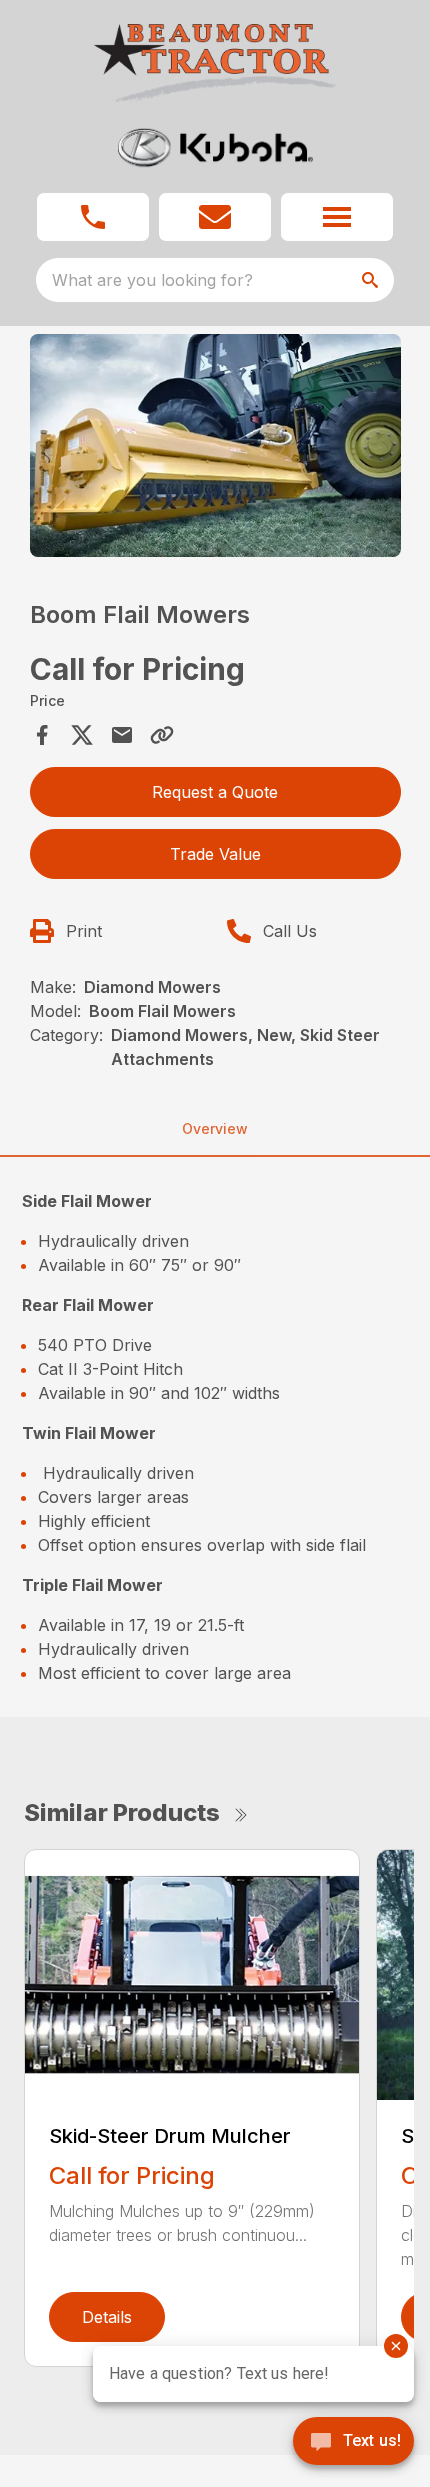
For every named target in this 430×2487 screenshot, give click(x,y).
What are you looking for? (152, 280)
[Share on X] (82, 735)
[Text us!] (353, 2443)
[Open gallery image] (215, 445)
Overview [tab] (215, 1128)
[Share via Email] (122, 735)
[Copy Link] (162, 735)
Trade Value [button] (215, 854)
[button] (93, 217)
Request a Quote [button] (215, 792)
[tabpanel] (215, 448)
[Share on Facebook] (42, 735)
